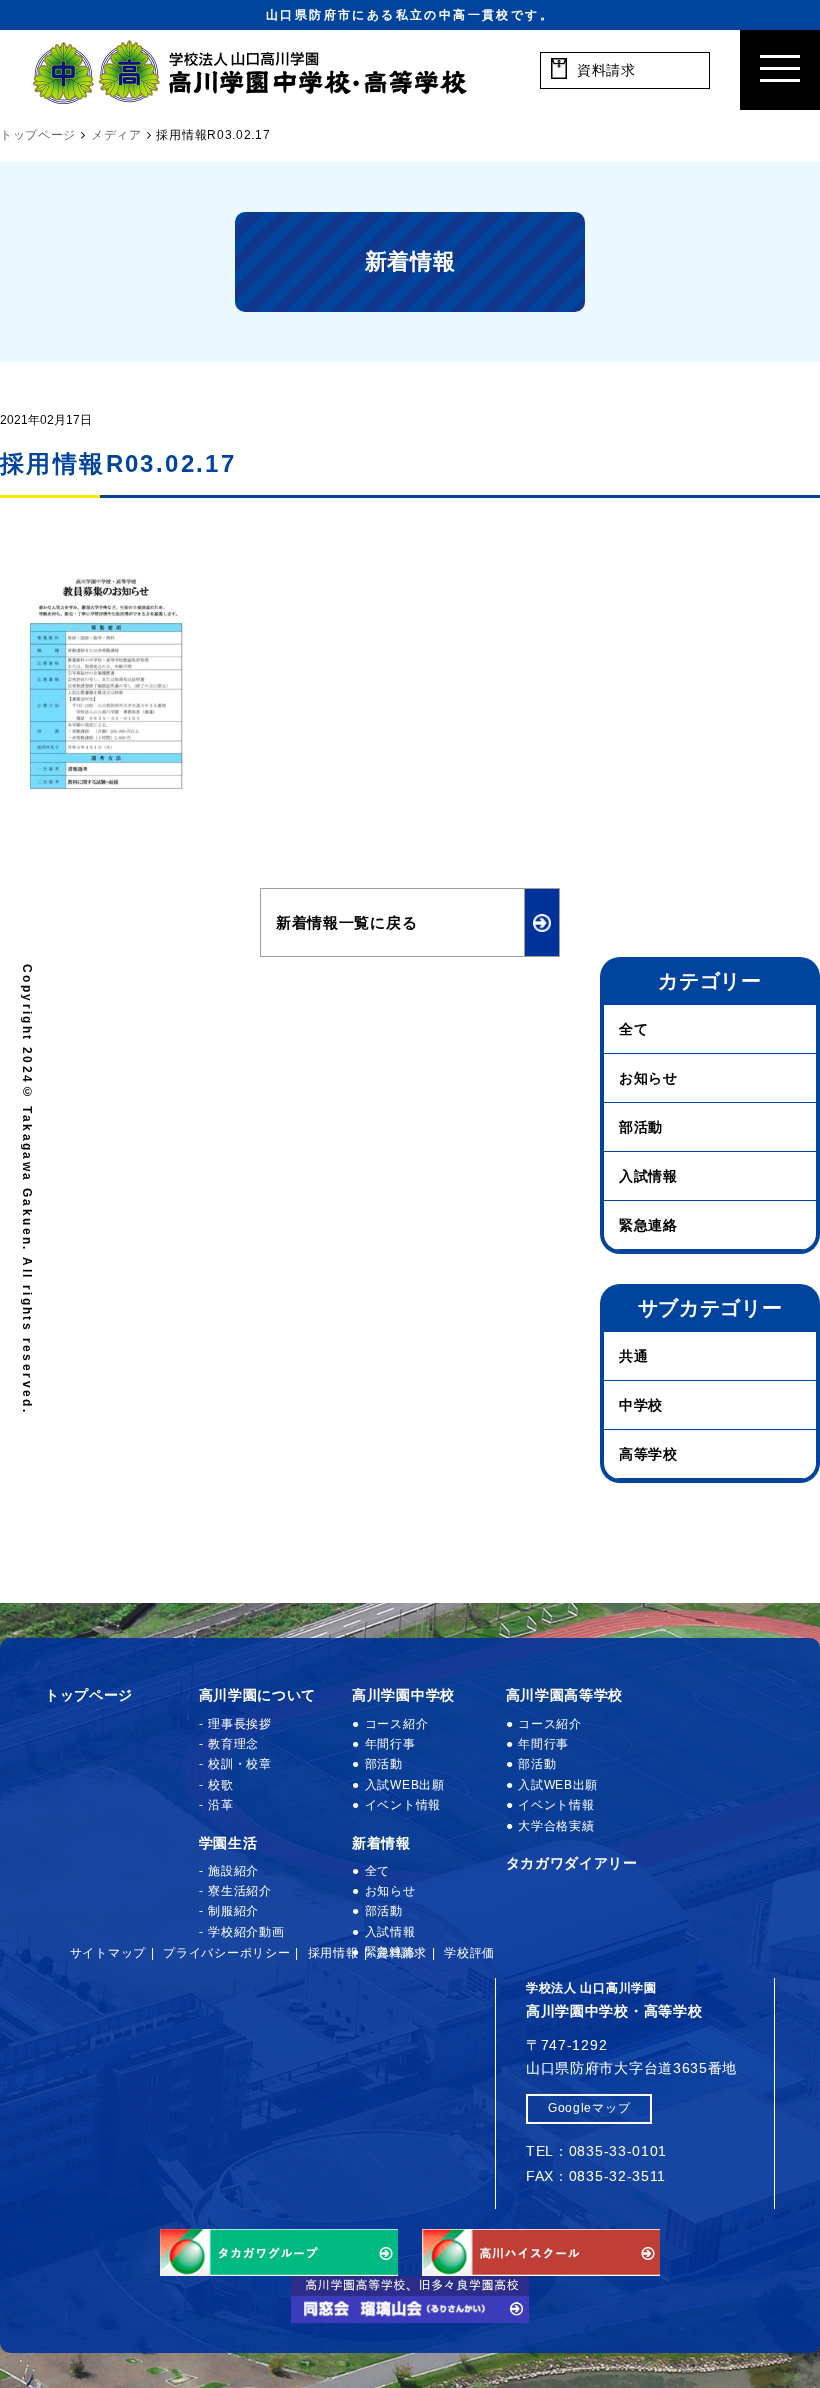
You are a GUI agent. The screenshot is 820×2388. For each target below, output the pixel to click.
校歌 (220, 1785)
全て (633, 1029)
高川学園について (258, 1695)
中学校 (641, 1405)
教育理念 (233, 1744)
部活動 (641, 1127)
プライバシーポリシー (226, 1953)
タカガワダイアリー (572, 1863)
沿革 (220, 1805)
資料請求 (401, 1953)
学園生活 (228, 1843)
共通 (633, 1356)
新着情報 (381, 1843)
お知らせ (648, 1078)
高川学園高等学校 (565, 1695)
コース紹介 (396, 1724)
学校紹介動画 (246, 1932)
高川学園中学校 (403, 1695)
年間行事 (390, 1744)
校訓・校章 (240, 1764)
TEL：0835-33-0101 (596, 2151)
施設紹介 (233, 1871)
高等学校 (648, 1454)
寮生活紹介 (240, 1891)
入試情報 (648, 1176)
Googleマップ (589, 2108)
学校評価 (469, 1953)
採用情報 (333, 1953)
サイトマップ (108, 1953)
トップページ (89, 1695)
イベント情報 (403, 1805)
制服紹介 (233, 1911)
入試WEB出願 (405, 1785)
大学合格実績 (556, 1826)
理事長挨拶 (240, 1724)
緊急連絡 (648, 1225)
